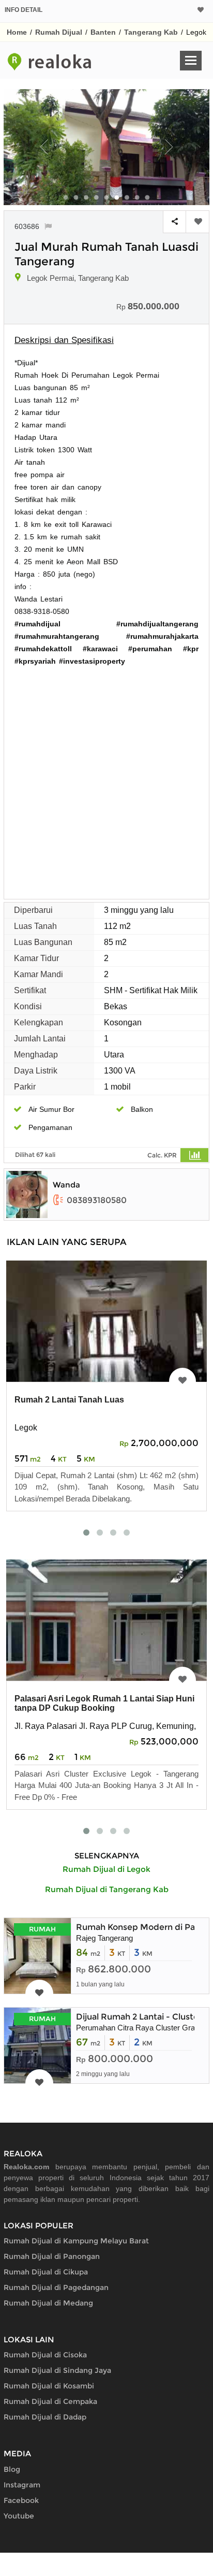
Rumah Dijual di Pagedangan (56, 2287)
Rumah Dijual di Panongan (52, 2256)
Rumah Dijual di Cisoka (45, 2355)
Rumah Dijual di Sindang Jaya (57, 2370)
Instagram (22, 2485)
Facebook (21, 2500)
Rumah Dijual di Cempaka (50, 2401)
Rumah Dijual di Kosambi (49, 2386)
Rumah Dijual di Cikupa (46, 2272)
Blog (12, 2469)
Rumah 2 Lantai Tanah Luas (69, 1400)
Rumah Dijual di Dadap (45, 2417)
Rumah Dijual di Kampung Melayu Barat (76, 2241)
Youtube (19, 2516)
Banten (103, 32)
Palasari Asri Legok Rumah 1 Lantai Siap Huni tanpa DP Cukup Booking (104, 1703)
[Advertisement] (106, 779)
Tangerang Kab (151, 32)
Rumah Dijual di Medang (48, 2303)
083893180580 (97, 1200)
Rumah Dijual (59, 32)
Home (17, 32)
